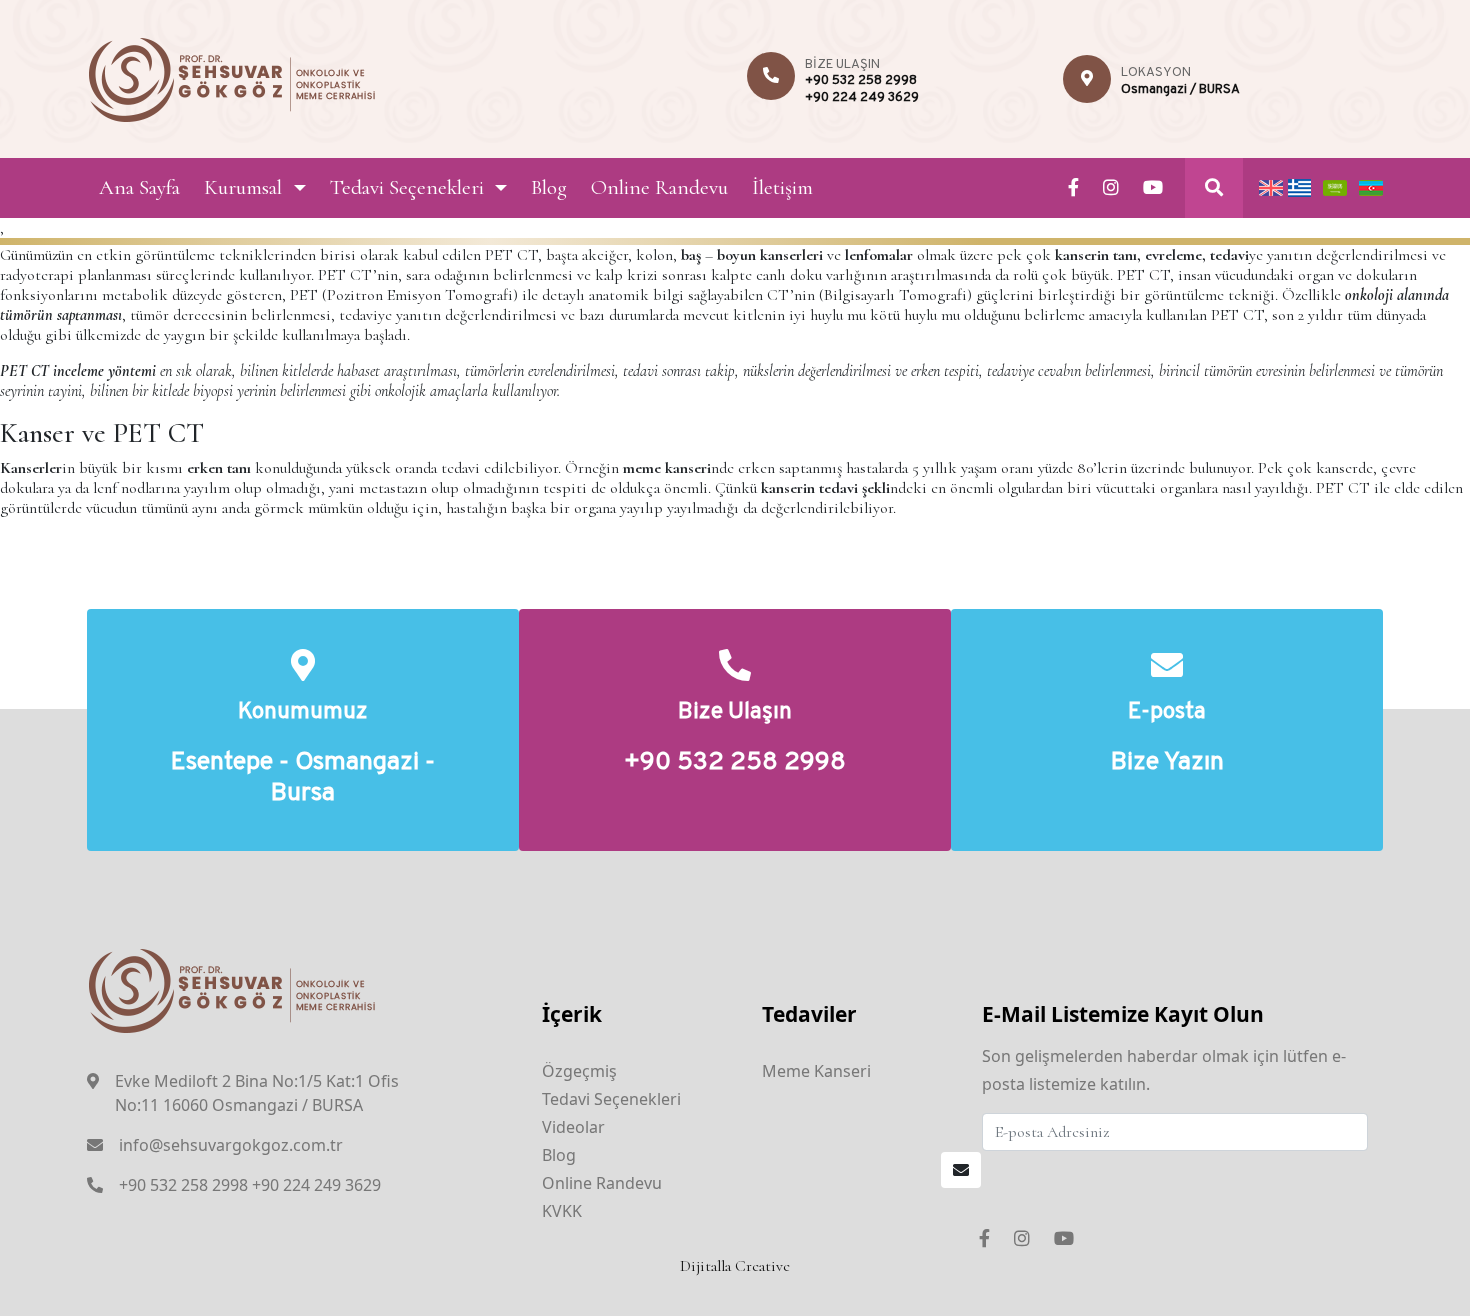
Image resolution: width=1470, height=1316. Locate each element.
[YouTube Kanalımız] (1153, 188)
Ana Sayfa (139, 187)
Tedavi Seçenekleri (407, 187)
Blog (549, 187)
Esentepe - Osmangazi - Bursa (303, 779)
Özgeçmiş (579, 1071)
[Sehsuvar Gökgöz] (232, 77)
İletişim (782, 187)
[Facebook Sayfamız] (1073, 188)
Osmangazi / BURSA (1180, 90)
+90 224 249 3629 (862, 98)
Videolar (573, 1127)
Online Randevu (659, 187)
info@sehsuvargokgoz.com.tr (231, 1145)
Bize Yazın (1167, 763)
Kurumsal (243, 187)
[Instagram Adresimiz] (1111, 188)
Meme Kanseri (816, 1071)
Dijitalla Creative (735, 1266)
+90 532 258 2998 (861, 81)
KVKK (562, 1211)
